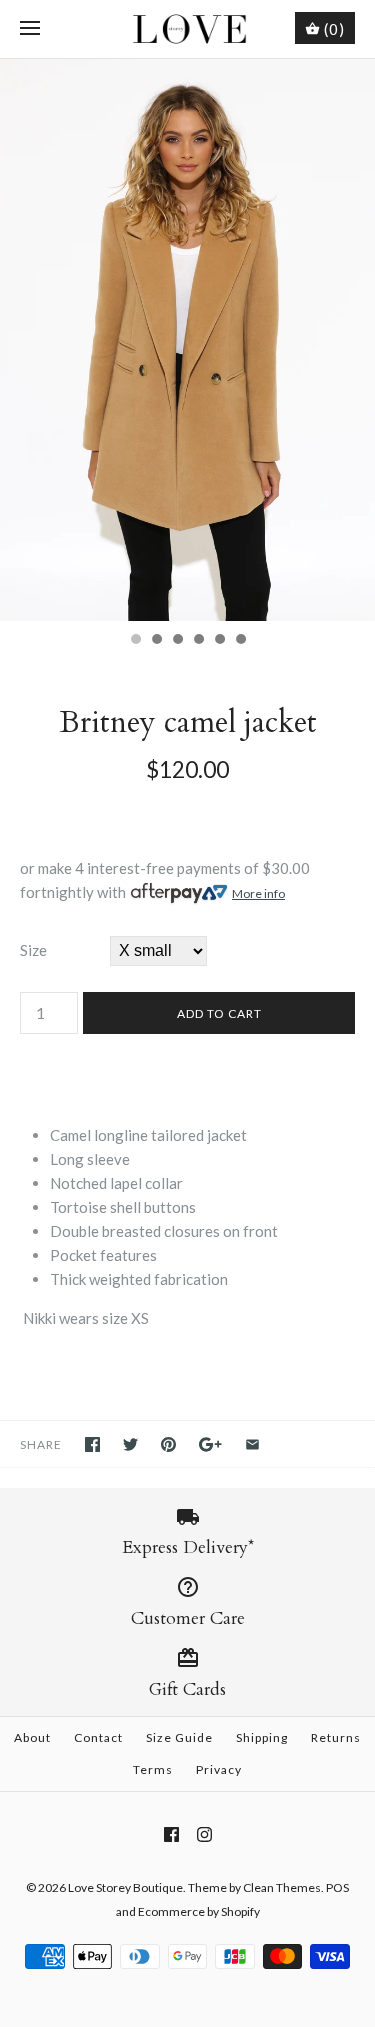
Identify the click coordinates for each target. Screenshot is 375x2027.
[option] (187, 340)
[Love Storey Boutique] (187, 29)
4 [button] (198, 641)
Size (33, 950)
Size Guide (179, 1737)
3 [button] (177, 641)
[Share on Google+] (210, 1444)
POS (337, 1887)
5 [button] (219, 641)
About (32, 1737)
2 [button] (156, 641)
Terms (153, 1769)
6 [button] (240, 641)
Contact (98, 1737)
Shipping (262, 1737)
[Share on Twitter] (130, 1444)
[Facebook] (171, 1834)
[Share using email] (252, 1444)
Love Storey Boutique (125, 1887)
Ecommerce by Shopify (199, 1911)
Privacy (219, 1769)
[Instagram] (204, 1834)
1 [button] (135, 641)
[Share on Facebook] (92, 1444)
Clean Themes (282, 1887)
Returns (336, 1737)
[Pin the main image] (168, 1444)
